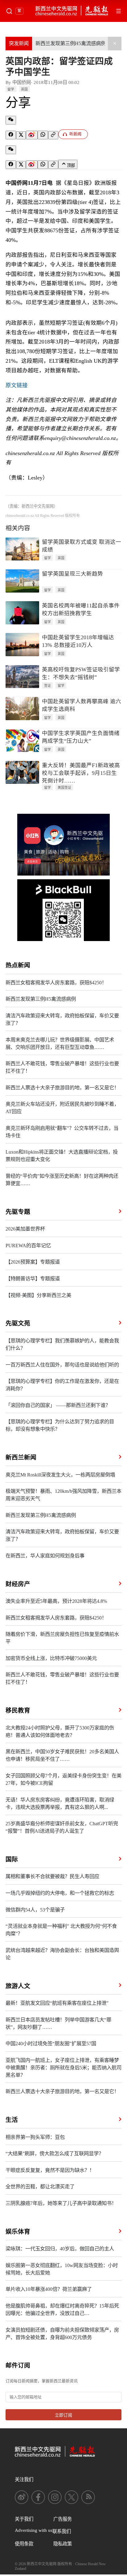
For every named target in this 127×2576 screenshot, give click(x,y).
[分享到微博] (32, 135)
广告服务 (63, 2519)
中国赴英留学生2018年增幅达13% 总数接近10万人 (78, 641)
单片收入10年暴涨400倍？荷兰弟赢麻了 (49, 2289)
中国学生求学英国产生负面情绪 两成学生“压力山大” (81, 737)
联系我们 (62, 2531)
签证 (47, 686)
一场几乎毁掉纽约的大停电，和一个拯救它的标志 (60, 1893)
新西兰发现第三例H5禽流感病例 (71, 43)
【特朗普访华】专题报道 (33, 1279)
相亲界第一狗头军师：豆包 (35, 2137)
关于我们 (24, 2519)
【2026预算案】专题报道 (33, 1262)
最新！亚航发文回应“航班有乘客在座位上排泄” (57, 2003)
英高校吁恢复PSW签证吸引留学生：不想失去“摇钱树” (81, 673)
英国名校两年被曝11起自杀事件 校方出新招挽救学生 (81, 609)
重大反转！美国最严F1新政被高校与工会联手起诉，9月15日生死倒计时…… (81, 773)
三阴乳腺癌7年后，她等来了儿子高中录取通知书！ (61, 2203)
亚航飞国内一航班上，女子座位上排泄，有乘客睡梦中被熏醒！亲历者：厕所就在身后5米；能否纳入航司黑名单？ (63, 2068)
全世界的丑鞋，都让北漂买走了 (40, 2187)
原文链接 (17, 385)
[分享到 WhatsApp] (43, 135)
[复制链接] (53, 135)
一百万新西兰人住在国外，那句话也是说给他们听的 (62, 1365)
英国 (24, 89)
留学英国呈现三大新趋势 (72, 574)
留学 (11, 89)
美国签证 (64, 788)
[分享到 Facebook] (11, 135)
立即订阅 (63, 2415)
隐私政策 (63, 2544)
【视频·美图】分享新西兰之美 (38, 1295)
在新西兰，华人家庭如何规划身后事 (45, 1556)
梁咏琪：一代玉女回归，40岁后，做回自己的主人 (60, 2249)
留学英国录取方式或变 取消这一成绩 (82, 546)
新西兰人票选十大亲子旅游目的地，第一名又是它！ (62, 1088)
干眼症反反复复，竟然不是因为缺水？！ (50, 2170)
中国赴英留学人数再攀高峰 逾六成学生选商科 (82, 705)
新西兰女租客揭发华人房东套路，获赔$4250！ (56, 983)
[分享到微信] (11, 120)
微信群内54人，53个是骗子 (35, 1910)
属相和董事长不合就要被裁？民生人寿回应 (52, 1876)
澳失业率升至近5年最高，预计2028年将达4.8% (56, 1601)
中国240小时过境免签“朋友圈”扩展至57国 (51, 2044)
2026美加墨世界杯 (25, 1229)
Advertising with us (34, 2530)
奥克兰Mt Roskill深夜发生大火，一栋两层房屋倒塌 (60, 1475)
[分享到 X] (21, 135)
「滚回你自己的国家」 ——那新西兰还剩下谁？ (58, 1405)
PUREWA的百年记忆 (28, 1246)
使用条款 (24, 2544)
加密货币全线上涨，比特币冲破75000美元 (51, 1658)
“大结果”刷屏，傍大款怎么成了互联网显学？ (55, 2154)
